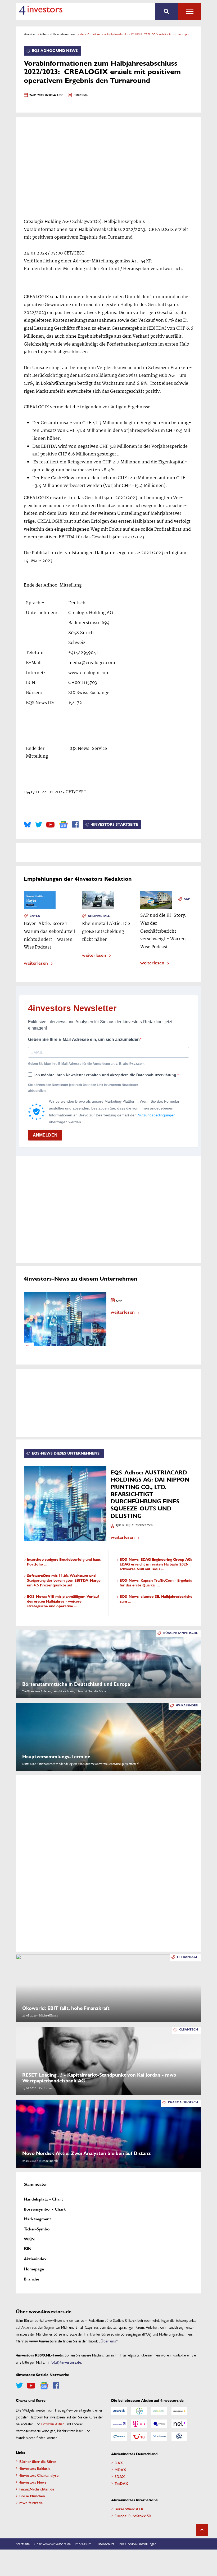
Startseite (23, 2544)
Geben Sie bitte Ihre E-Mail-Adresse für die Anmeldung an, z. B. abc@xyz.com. (87, 1064)
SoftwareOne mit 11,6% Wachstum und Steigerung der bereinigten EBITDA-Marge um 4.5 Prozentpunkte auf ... (64, 1580)
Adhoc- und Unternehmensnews (58, 34)
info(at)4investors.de (64, 2362)
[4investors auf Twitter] (39, 825)
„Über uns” (108, 2341)
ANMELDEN (45, 1135)
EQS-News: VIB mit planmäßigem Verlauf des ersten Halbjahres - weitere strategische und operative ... (63, 1601)
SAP (187, 899)
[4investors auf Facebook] (75, 825)
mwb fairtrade (31, 2503)
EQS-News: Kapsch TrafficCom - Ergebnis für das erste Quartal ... (156, 1583)
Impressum (83, 2544)
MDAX (120, 2470)
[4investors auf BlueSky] (27, 825)
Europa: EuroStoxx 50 (133, 2516)
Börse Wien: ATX (129, 2509)
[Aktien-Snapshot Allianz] (119, 2411)
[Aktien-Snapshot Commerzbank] (179, 2411)
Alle (190, 11)
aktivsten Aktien (53, 2424)
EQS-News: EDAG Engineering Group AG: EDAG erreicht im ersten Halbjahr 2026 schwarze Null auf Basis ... (156, 1564)
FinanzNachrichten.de (37, 2489)
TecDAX (121, 2483)
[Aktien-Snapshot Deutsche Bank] (119, 2424)
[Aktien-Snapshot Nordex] (119, 2436)
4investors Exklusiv (35, 2468)
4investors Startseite (115, 824)
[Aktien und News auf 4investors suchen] (167, 11)
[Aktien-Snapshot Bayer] (139, 2411)
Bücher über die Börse (38, 2461)
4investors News (33, 2482)
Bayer (35, 916)
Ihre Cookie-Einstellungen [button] (137, 2544)
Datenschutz (105, 2544)
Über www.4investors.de (52, 2544)
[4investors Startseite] (41, 10)
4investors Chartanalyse (39, 2475)
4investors (30, 34)
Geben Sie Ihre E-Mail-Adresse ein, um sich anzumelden (84, 1039)
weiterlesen (36, 963)
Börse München (32, 2496)
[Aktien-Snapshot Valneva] (159, 2436)
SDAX (120, 2476)
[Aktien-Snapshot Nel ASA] (179, 2424)
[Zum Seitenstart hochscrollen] (202, 2530)
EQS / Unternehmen (139, 1525)
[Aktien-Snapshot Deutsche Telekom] (139, 2424)
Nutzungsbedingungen (157, 1115)
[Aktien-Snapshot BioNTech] (159, 2411)
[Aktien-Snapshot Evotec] (159, 2424)
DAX (119, 2463)
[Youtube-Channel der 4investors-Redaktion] (50, 825)
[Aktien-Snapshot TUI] (139, 2436)
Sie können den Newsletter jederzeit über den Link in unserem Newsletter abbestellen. (83, 1088)
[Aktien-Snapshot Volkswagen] (179, 2436)
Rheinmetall (99, 916)
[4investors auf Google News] (63, 825)
